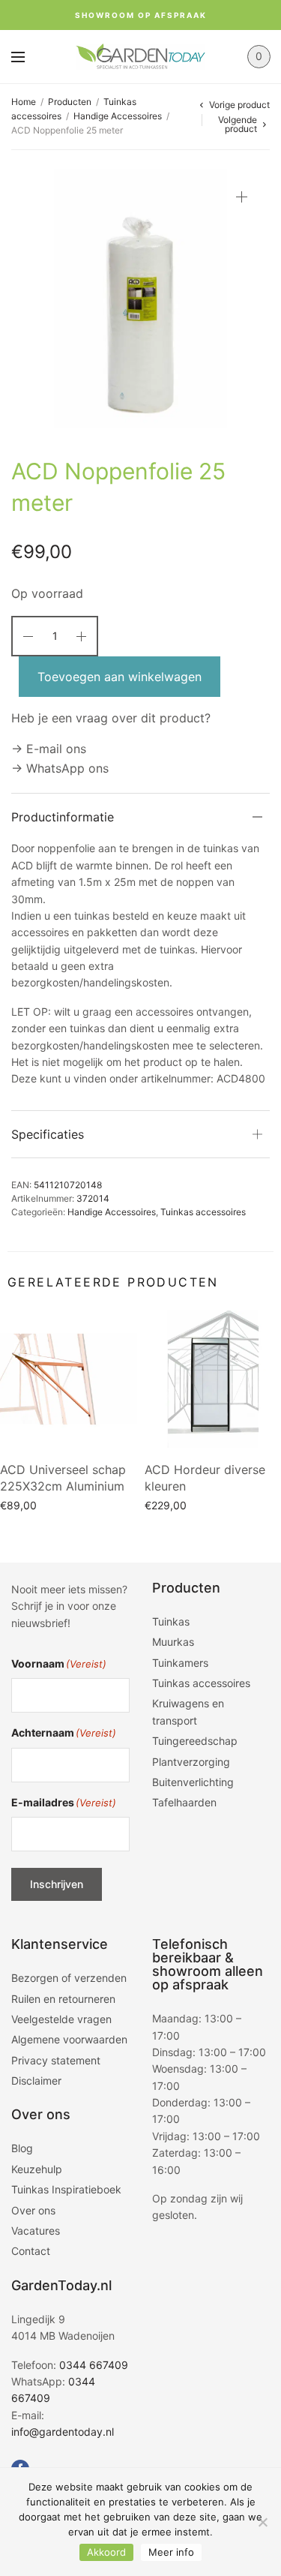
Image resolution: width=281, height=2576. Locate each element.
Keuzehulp (37, 2169)
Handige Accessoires (118, 116)
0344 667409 (94, 2365)
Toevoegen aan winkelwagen (120, 677)
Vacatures (36, 2231)
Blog (22, 2148)
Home (24, 102)
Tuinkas (171, 1621)
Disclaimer (36, 2081)
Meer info (171, 2552)
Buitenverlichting (193, 1782)
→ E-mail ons (49, 749)
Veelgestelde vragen (61, 2019)
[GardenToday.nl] (140, 57)
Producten (70, 102)
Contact (31, 2251)
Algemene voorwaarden (69, 2039)
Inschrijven (57, 1884)
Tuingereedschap (195, 1741)
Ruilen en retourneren (63, 1999)
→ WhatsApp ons (60, 768)
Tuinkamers (180, 1663)
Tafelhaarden (184, 1802)
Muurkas (173, 1642)
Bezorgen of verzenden (69, 1978)
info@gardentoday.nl (63, 2432)
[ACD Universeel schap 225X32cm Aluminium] (69, 1379)
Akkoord (106, 2552)
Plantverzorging (191, 1762)
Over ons (33, 2210)
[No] (262, 2522)
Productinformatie (63, 817)
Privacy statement (56, 2060)
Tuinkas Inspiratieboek (66, 2189)
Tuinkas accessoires (203, 1212)
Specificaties (48, 1134)
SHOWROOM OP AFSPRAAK (141, 15)
